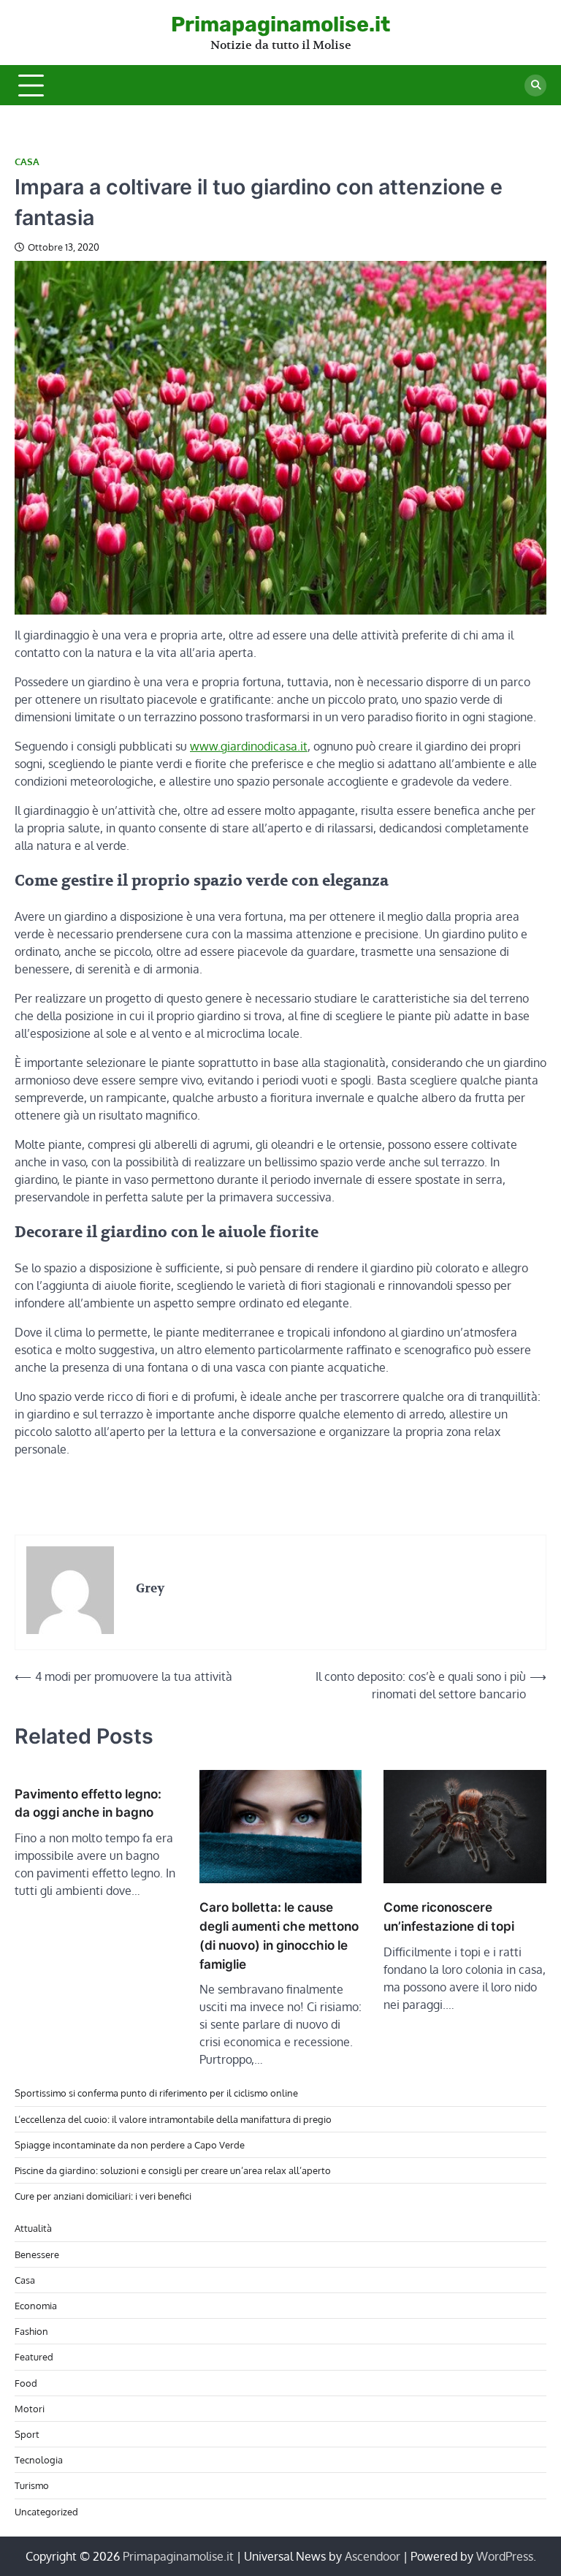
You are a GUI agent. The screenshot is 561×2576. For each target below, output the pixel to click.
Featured (34, 2356)
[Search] (535, 86)
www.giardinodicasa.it (249, 746)
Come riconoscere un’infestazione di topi (449, 1916)
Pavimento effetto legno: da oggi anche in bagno (88, 1803)
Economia (36, 2305)
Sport (27, 2434)
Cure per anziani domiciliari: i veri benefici (103, 2196)
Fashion (31, 2331)
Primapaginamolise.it (280, 24)
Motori (30, 2408)
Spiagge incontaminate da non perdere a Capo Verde (130, 2144)
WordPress (505, 2556)
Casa (27, 162)
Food (26, 2383)
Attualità (33, 2228)
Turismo (32, 2485)
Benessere (37, 2254)
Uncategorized (46, 2511)
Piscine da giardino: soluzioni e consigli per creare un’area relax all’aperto (173, 2170)
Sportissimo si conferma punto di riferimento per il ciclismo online (156, 2093)
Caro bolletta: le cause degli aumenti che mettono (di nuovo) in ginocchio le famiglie (279, 1935)
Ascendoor (373, 2556)
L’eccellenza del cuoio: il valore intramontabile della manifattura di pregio (173, 2119)
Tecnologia (39, 2459)
